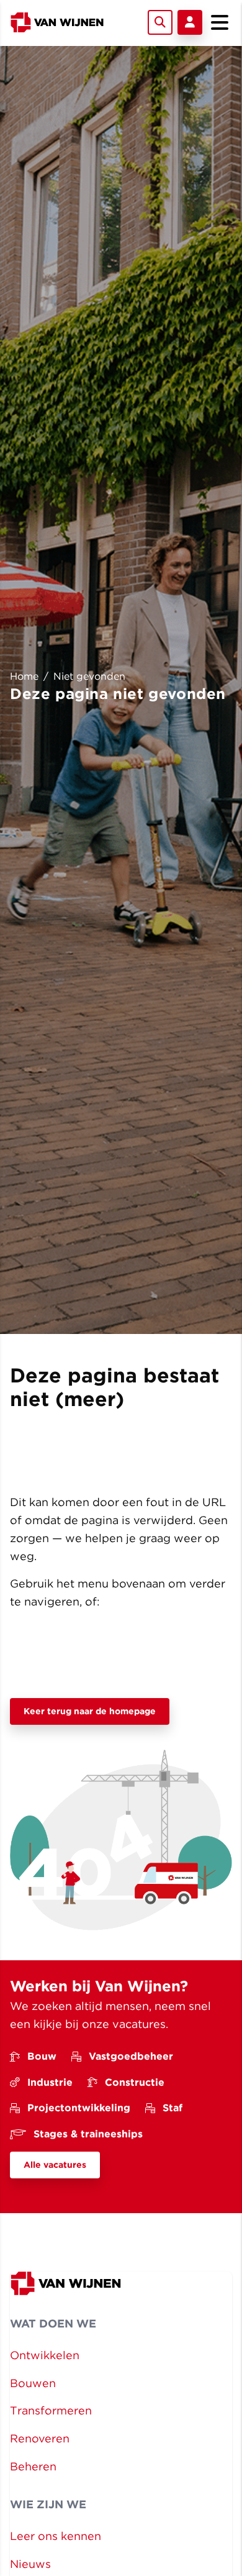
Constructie (135, 2082)
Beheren (33, 2466)
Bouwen (33, 2383)
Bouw (42, 2056)
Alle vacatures (55, 2165)
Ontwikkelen (45, 2355)
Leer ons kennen (56, 2536)
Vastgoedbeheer (131, 2056)
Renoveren (40, 2438)
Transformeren (51, 2410)
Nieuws (30, 2564)
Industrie (50, 2082)
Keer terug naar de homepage (90, 1711)
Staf (173, 2108)
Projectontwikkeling (79, 2108)
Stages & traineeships (88, 2134)
